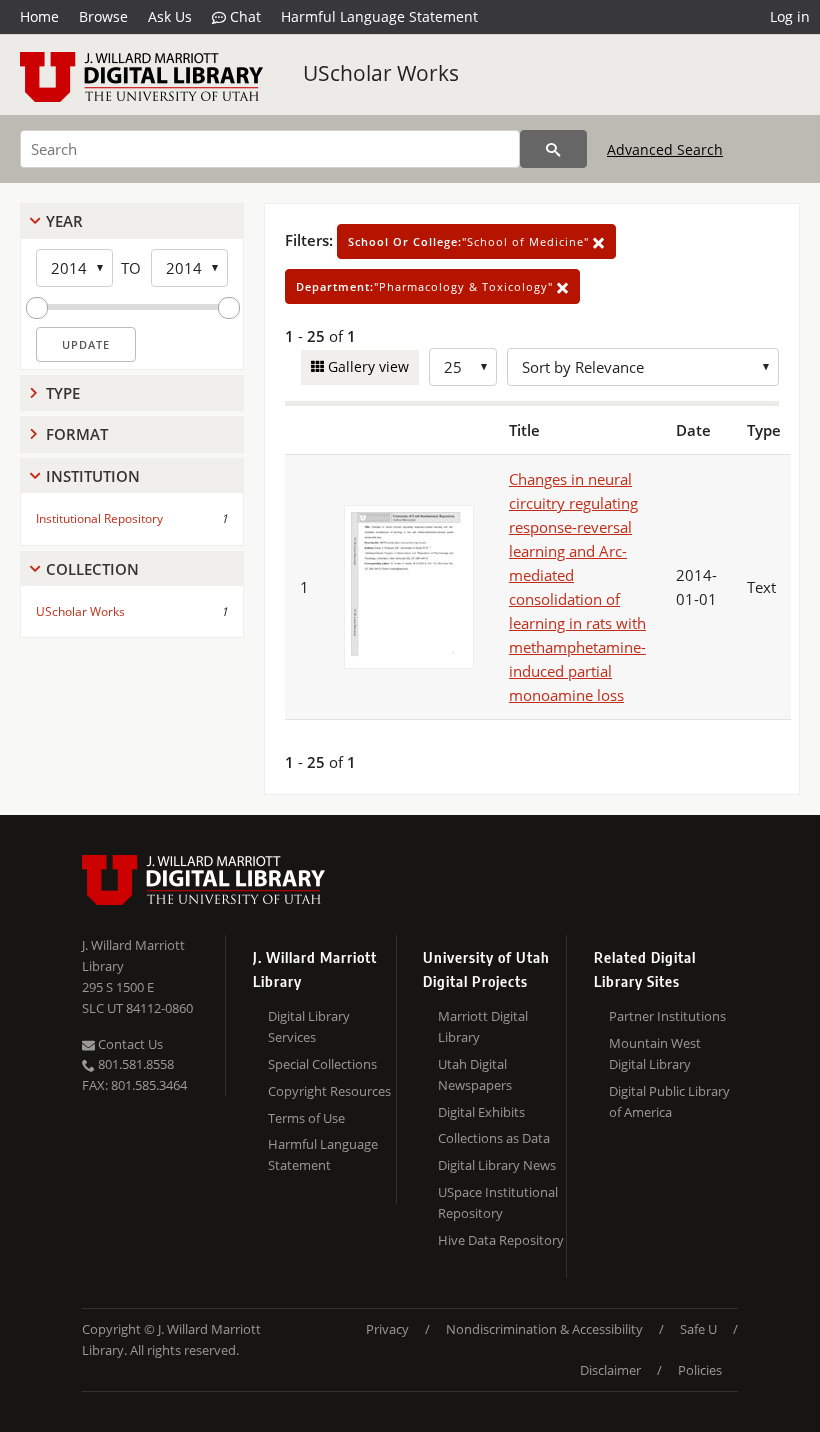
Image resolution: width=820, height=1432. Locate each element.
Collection (92, 569)
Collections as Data (494, 1138)
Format (77, 434)
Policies (700, 1370)
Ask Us (170, 16)
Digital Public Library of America (669, 1101)
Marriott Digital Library (483, 1026)
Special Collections (322, 1064)
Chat (243, 16)
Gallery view (366, 366)
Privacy (387, 1329)
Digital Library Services (309, 1026)
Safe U (698, 1329)
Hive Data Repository (501, 1240)
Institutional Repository (99, 518)
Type (63, 393)
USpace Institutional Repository (498, 1202)
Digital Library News (497, 1165)
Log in (790, 16)
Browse (103, 16)
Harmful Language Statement (379, 16)
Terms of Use (306, 1118)
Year (64, 221)
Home (39, 16)
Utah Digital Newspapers (475, 1074)
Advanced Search (665, 149)
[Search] (553, 149)
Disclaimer (610, 1370)
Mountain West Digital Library (655, 1053)
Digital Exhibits (481, 1112)
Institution (93, 476)
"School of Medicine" (470, 241)
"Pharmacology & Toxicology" (426, 286)
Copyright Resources (329, 1091)
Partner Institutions (667, 1016)
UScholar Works (381, 73)
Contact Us (129, 1044)
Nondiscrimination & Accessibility (544, 1329)
